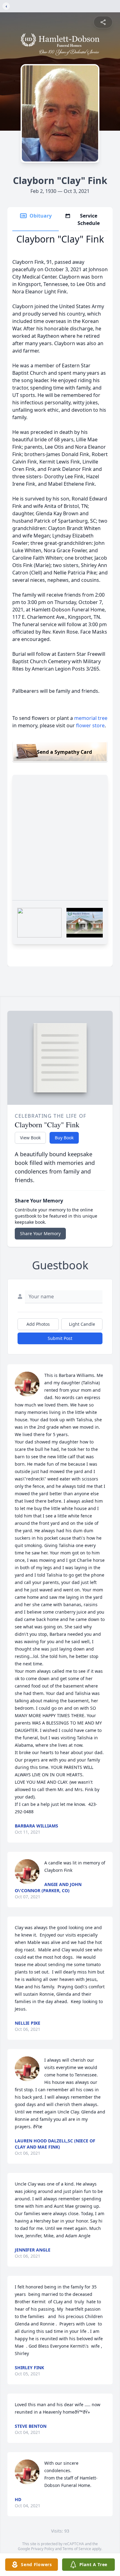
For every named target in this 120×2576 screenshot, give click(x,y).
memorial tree (91, 718)
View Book (30, 1138)
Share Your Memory (40, 1233)
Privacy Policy (43, 2549)
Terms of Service (77, 2549)
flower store (90, 725)
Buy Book (64, 1138)
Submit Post (60, 1338)
